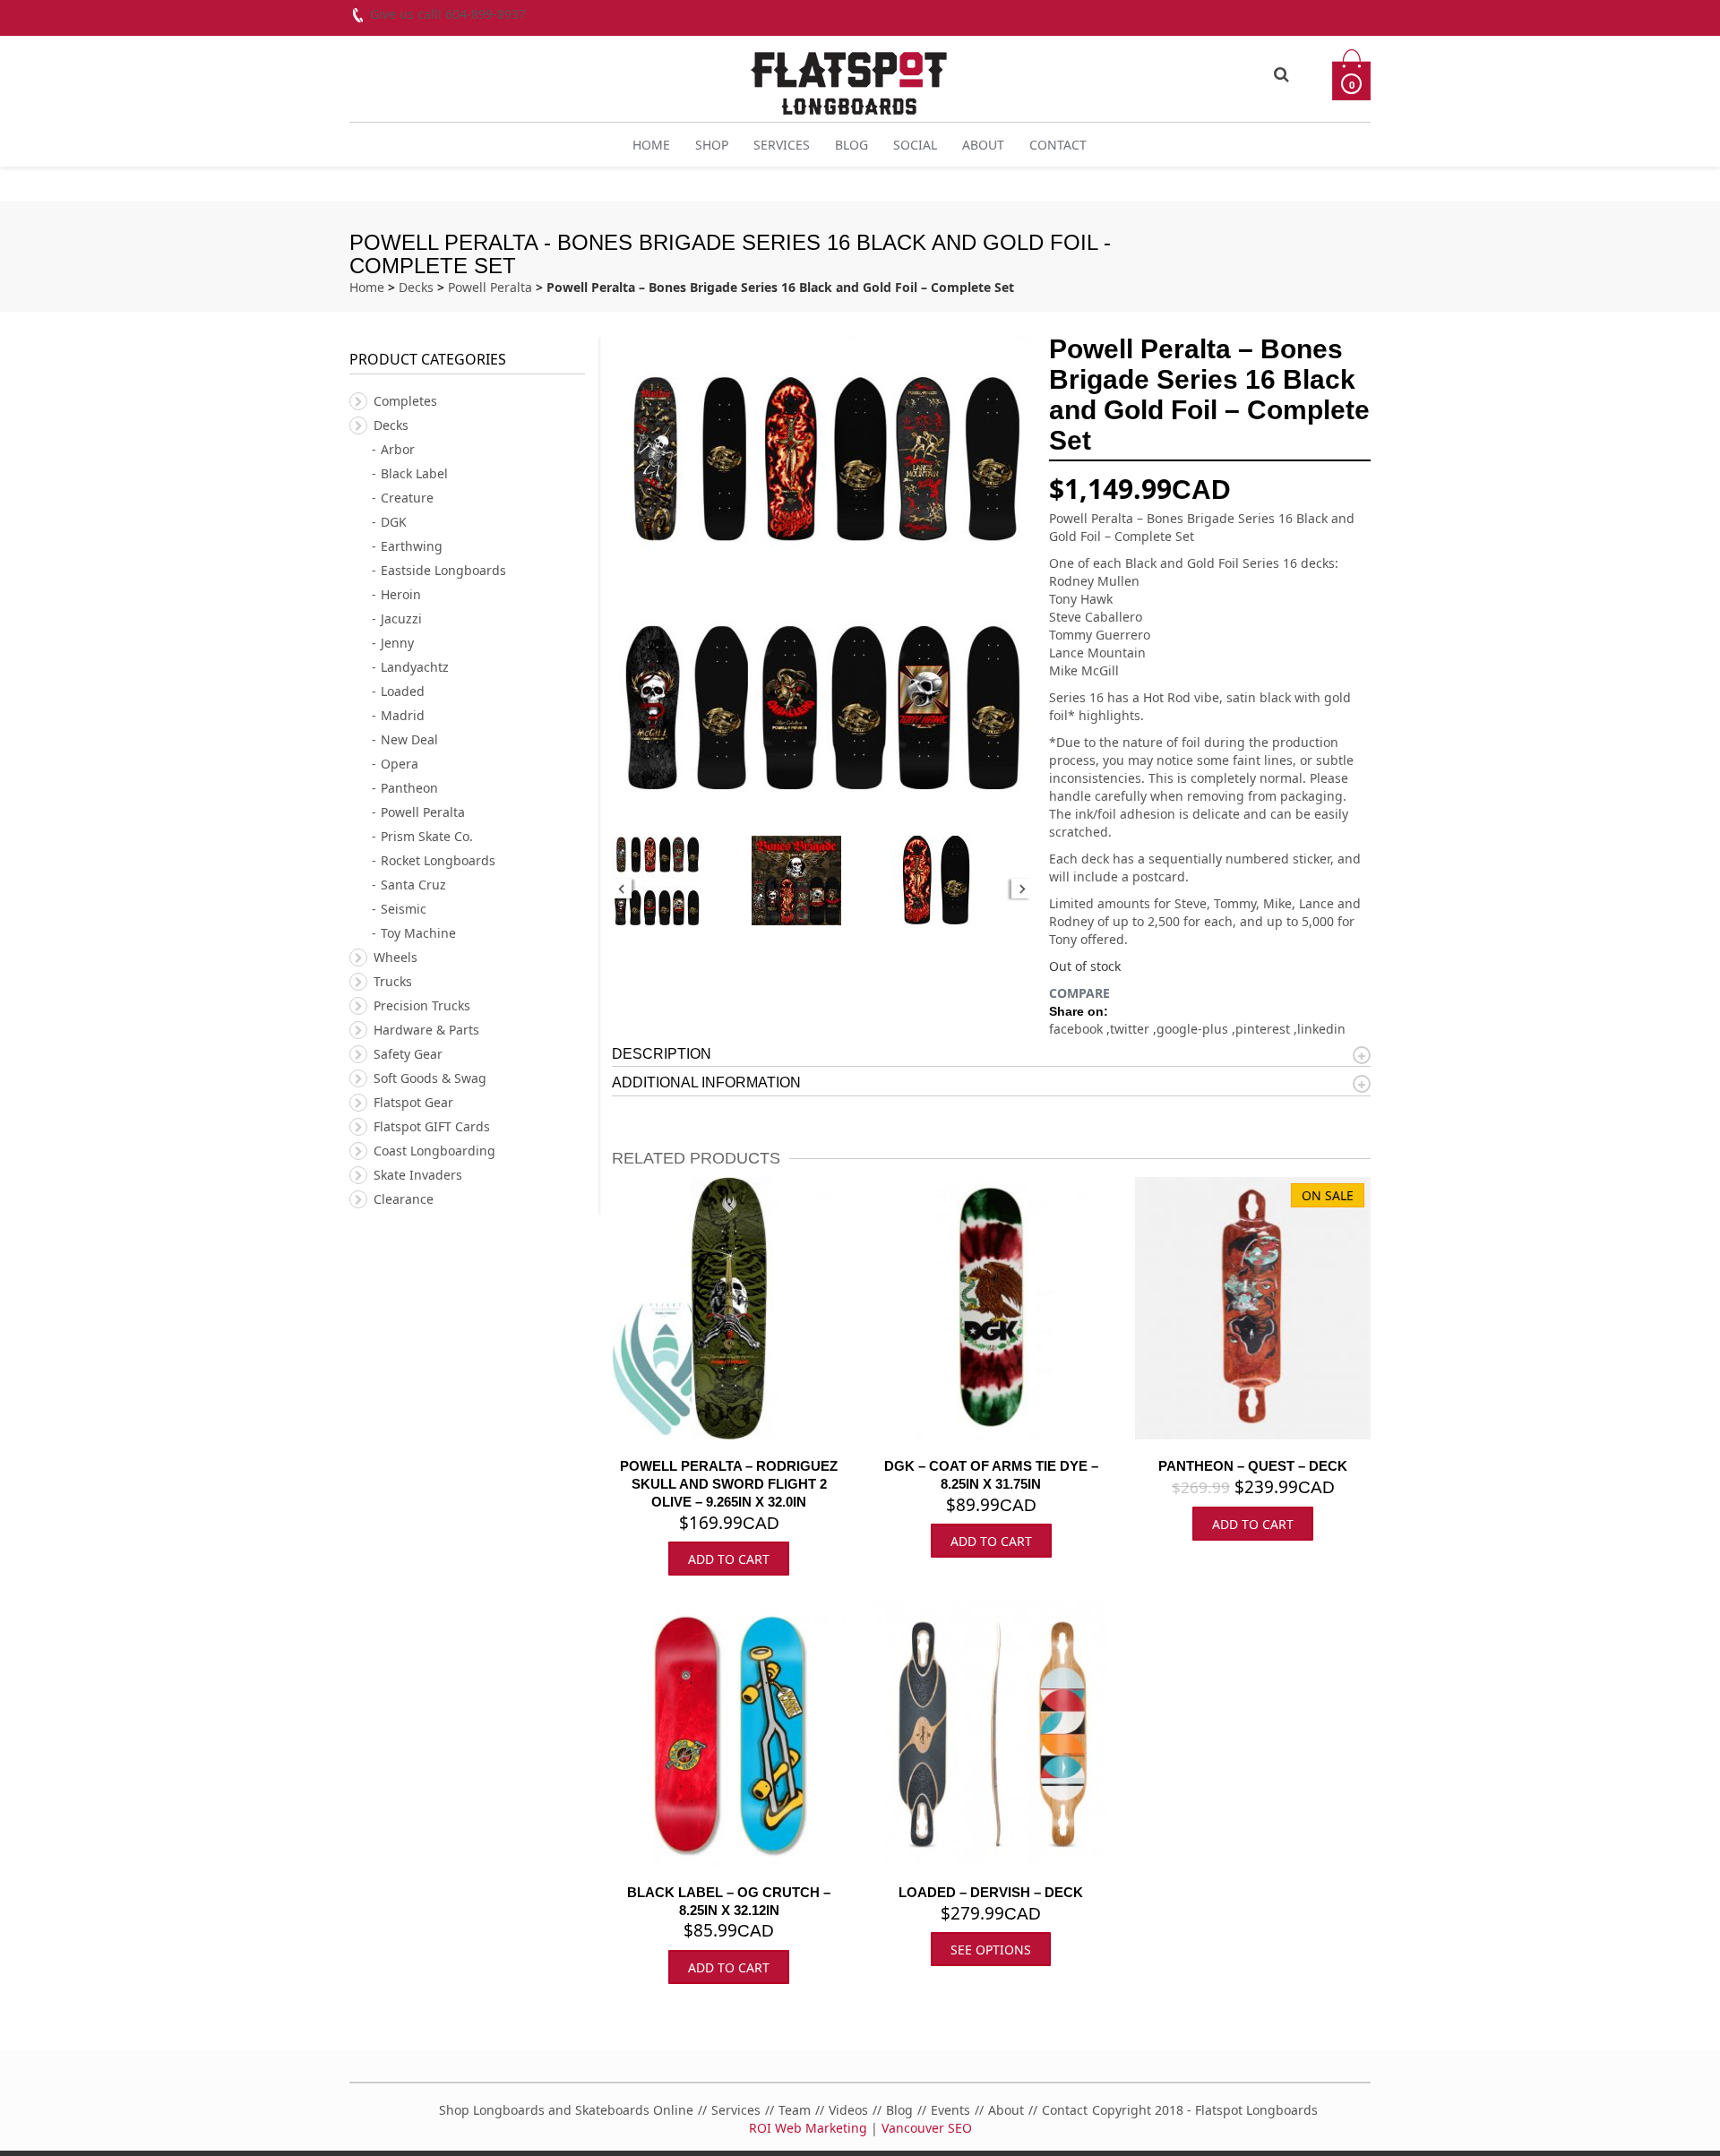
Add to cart (729, 1559)
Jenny (397, 643)
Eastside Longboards (443, 570)
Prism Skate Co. (427, 836)
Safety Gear (408, 1054)
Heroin (401, 594)
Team (795, 2110)
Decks (416, 287)
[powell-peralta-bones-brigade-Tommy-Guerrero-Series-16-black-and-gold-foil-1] (961, 880)
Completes (405, 401)
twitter (1131, 1029)
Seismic (404, 909)
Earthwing (412, 546)
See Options (991, 1950)
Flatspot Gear (413, 1102)
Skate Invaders (418, 1175)
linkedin (1321, 1029)
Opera (400, 764)
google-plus (1194, 1029)
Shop (712, 145)
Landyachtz (415, 667)
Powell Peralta (490, 287)
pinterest (1264, 1029)
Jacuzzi (401, 618)
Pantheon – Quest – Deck (1253, 1466)
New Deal (409, 739)
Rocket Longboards (438, 860)
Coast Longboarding (434, 1151)
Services (782, 145)
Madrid (403, 715)
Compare (1079, 993)
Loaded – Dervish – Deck (991, 1892)
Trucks (393, 981)
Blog (851, 145)
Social (915, 145)
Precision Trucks (422, 1005)
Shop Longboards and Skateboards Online (566, 2110)
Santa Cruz (413, 885)
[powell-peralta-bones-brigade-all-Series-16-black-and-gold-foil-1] (821, 880)
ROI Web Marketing (808, 2128)
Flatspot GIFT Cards (432, 1126)
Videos (848, 2110)
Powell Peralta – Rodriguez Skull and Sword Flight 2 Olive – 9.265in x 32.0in (729, 1484)
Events (950, 2110)
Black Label (414, 473)
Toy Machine (418, 933)
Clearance (404, 1199)
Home (651, 145)
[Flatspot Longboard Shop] (849, 76)
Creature (407, 498)
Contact (1058, 145)
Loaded (403, 691)
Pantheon (409, 788)
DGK (394, 522)
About (983, 145)
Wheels (396, 957)
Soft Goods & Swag (430, 1078)
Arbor (398, 449)
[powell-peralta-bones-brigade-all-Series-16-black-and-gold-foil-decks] (682, 880)
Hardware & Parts (426, 1030)
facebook (1078, 1029)
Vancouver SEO (927, 2128)
